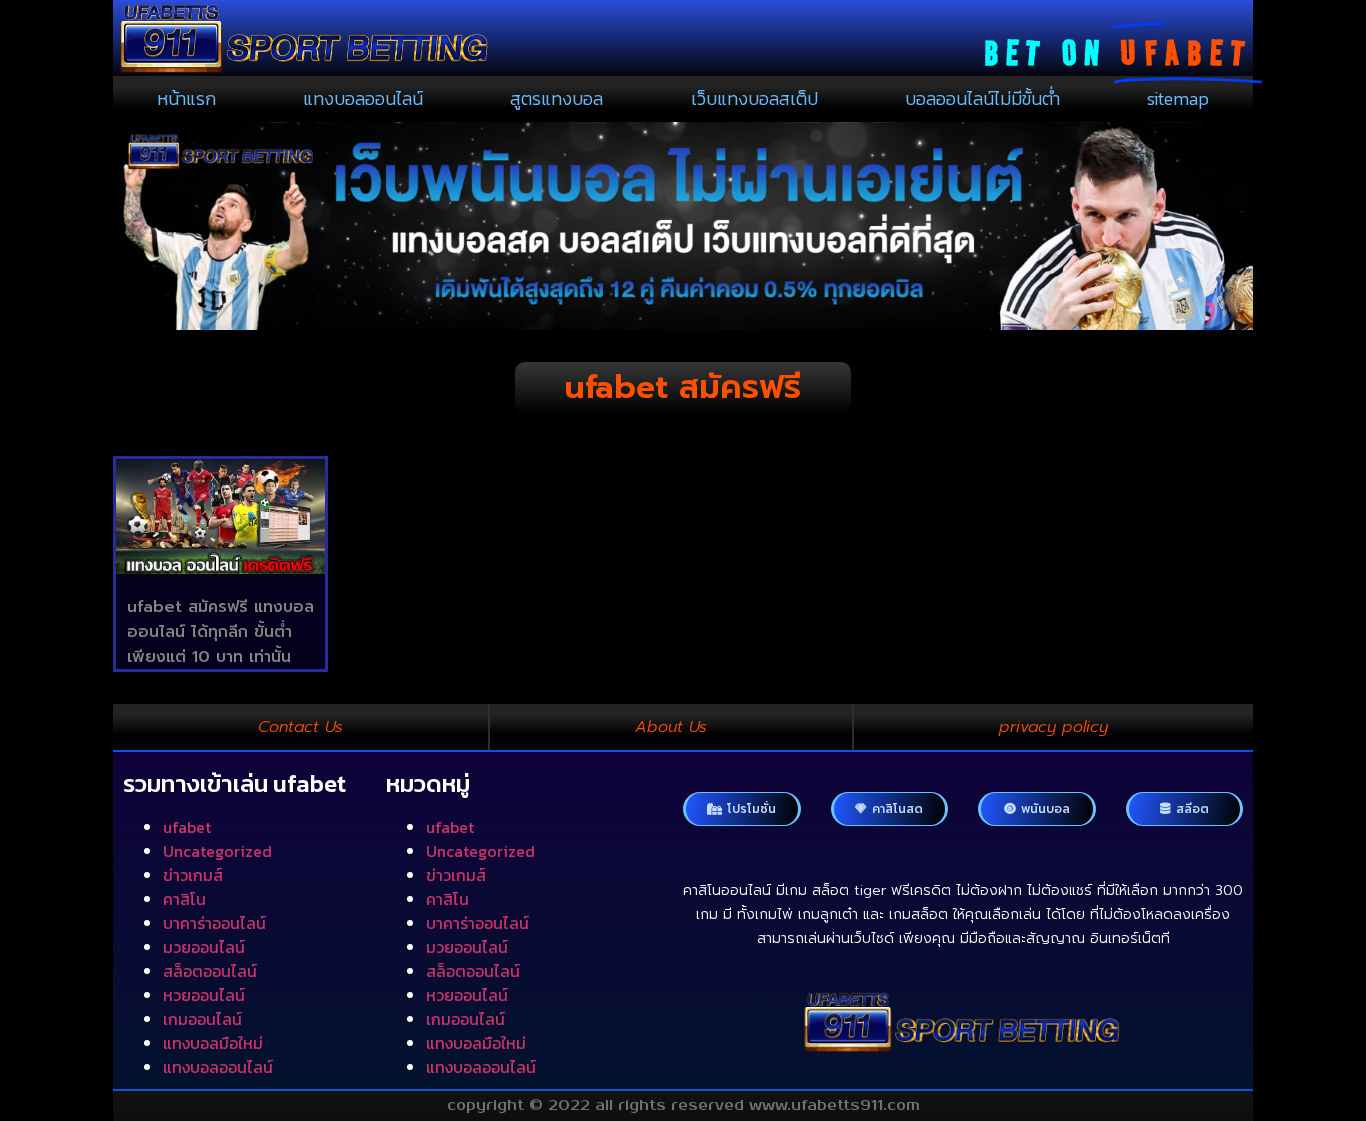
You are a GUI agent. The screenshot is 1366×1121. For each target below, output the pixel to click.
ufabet (187, 827)
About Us (671, 727)
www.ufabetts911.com (834, 1105)
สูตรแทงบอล (556, 98)
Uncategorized (217, 851)
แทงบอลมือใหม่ (213, 1043)
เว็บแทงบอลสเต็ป (754, 98)
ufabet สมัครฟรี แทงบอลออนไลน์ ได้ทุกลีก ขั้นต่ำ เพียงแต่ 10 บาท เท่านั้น (220, 632)
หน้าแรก (186, 98)
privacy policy (1053, 727)
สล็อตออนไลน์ (210, 971)
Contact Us (300, 727)
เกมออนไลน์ (202, 1019)
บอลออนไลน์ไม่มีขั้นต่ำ (982, 98)
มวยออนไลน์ (204, 947)
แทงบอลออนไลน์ (363, 98)
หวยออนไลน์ (204, 995)
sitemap (1178, 98)
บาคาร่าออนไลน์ (214, 923)
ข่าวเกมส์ (193, 875)
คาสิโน (184, 899)
